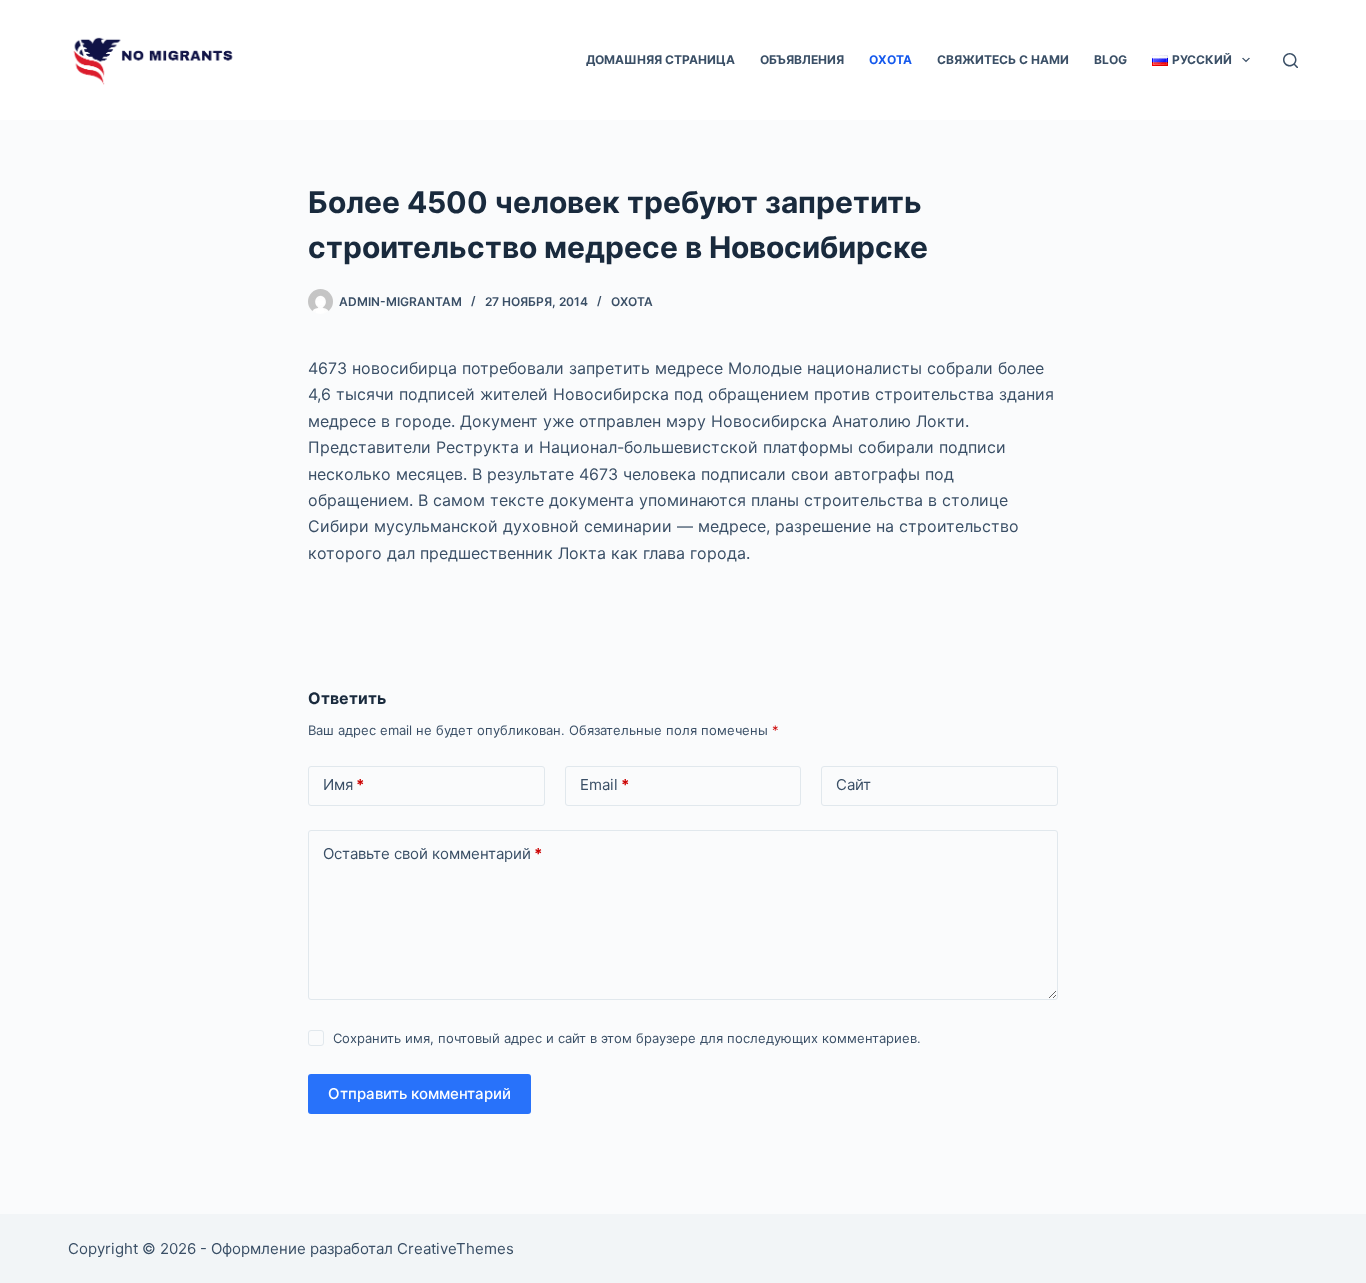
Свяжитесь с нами (1003, 59)
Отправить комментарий (419, 1093)
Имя (343, 784)
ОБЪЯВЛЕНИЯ (802, 59)
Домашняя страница (660, 59)
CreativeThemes (455, 1248)
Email (604, 784)
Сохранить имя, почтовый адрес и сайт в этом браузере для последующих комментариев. (627, 1038)
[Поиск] (1290, 60)
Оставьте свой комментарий (432, 853)
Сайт (853, 784)
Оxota (890, 59)
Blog (1110, 59)
